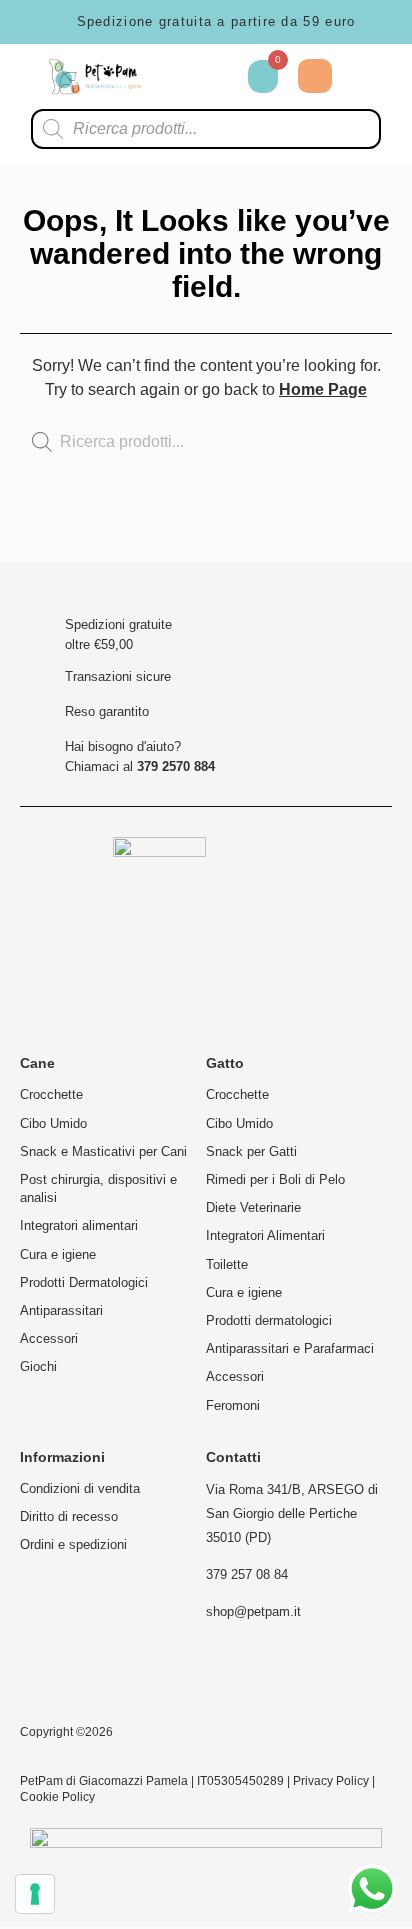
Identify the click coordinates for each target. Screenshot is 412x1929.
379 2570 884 (176, 766)
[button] (367, 76)
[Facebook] (113, 1678)
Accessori (49, 1338)
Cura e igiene (58, 1254)
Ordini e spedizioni (73, 1544)
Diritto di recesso (69, 1516)
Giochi (38, 1366)
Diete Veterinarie (253, 1207)
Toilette (227, 1264)
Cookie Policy (57, 1797)
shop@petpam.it (253, 1611)
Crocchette (51, 1094)
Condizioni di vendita (80, 1488)
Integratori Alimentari (265, 1235)
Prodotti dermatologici (269, 1320)
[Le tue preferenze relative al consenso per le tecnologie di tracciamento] (35, 1894)
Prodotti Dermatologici (84, 1282)
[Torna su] (336, 542)
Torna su (336, 556)
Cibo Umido (53, 1123)
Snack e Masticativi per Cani (103, 1151)
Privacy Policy (331, 1781)
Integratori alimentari (79, 1225)
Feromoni (233, 1405)
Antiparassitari (61, 1310)
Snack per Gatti (251, 1151)
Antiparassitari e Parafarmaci (290, 1348)
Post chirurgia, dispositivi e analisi (98, 1188)
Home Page (323, 389)
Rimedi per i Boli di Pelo (275, 1179)
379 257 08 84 (247, 1574)
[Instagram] (46, 1678)
